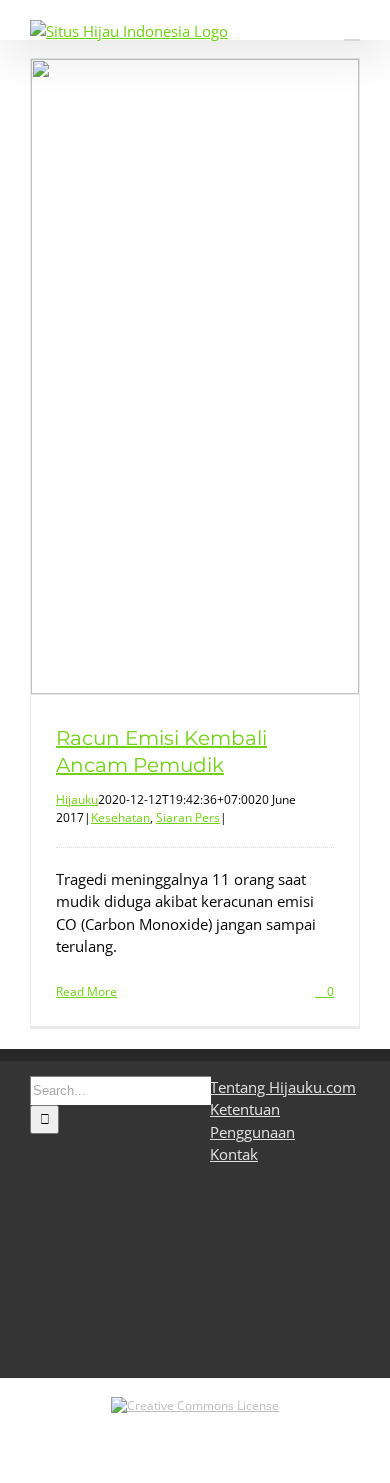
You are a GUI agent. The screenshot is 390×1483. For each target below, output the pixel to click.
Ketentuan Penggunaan (252, 1120)
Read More (86, 991)
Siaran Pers (188, 817)
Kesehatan (120, 817)
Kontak (234, 1154)
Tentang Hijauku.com (283, 1087)
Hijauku (77, 799)
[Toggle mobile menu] (352, 30)
